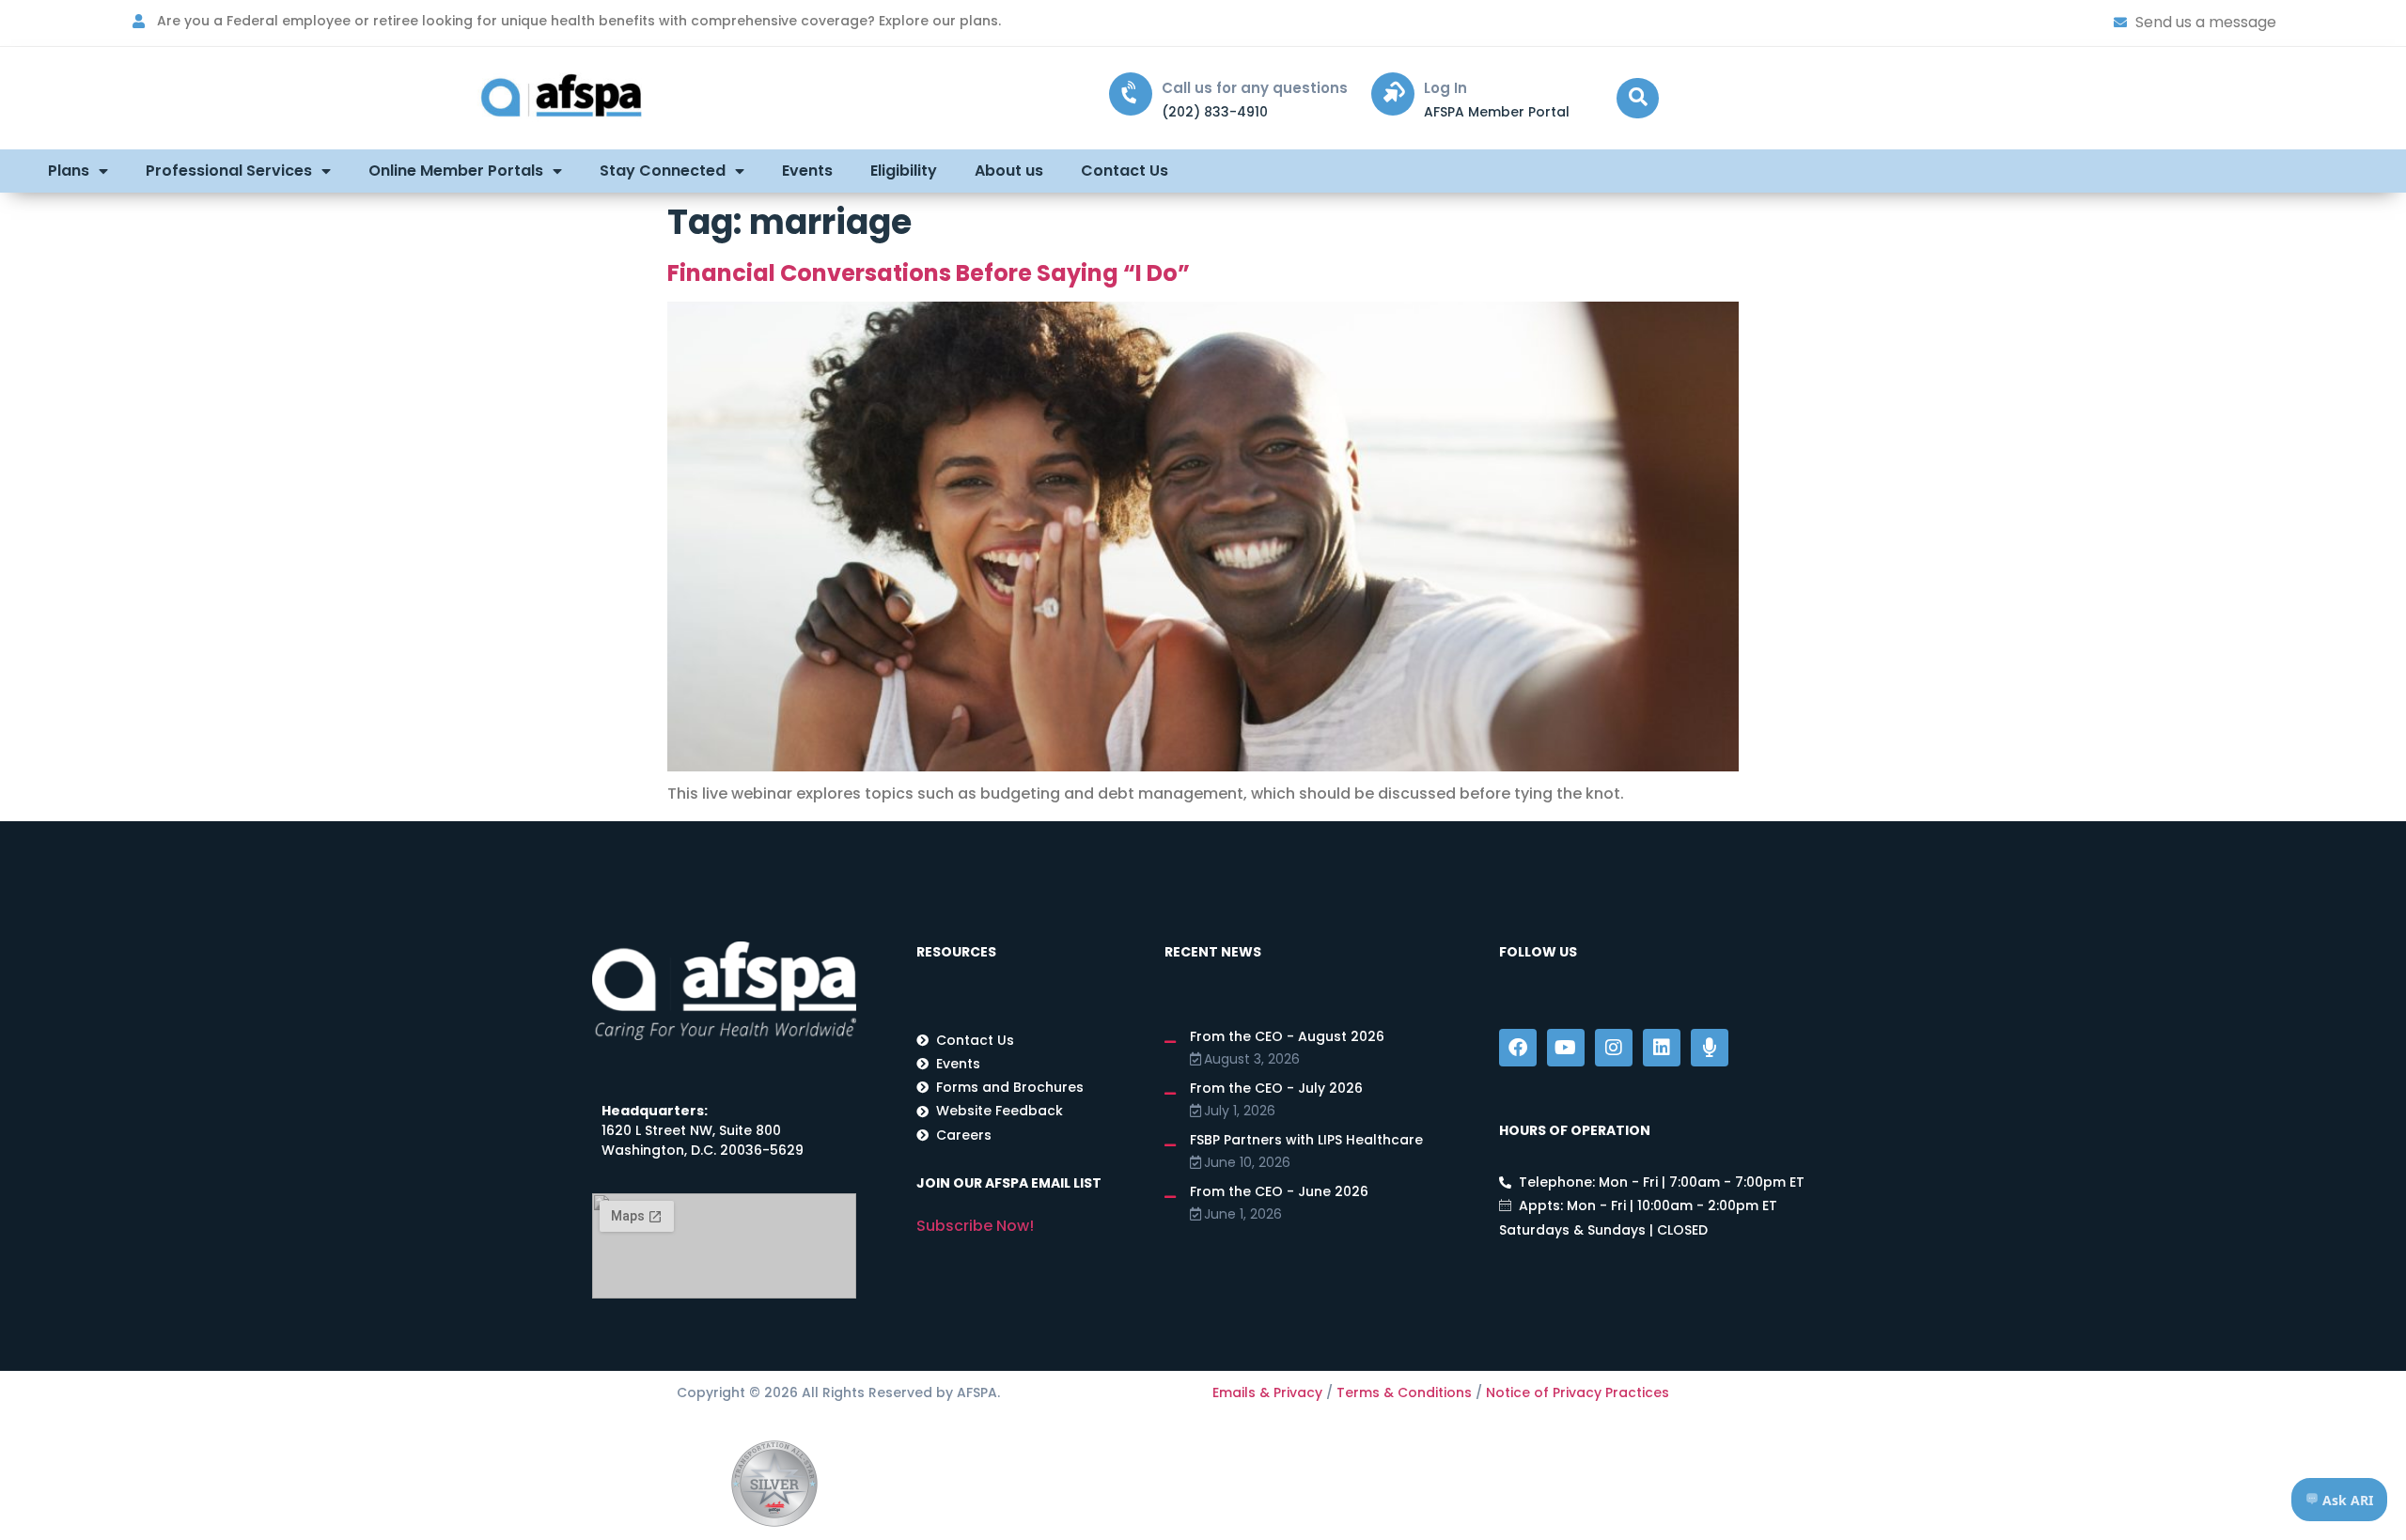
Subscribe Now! (975, 1226)
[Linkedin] (1662, 1048)
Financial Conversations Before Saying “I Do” (929, 273)
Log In (1445, 88)
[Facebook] (1518, 1048)
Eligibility (904, 171)
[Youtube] (1566, 1048)
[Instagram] (1614, 1048)
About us (1009, 171)
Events (807, 171)
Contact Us (1125, 171)
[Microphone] (1710, 1048)
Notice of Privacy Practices (1578, 1392)
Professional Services (229, 171)
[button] (1638, 98)
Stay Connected (663, 171)
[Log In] (1393, 94)
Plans (69, 171)
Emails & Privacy (1267, 1392)
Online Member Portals (456, 171)
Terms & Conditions (1404, 1392)
